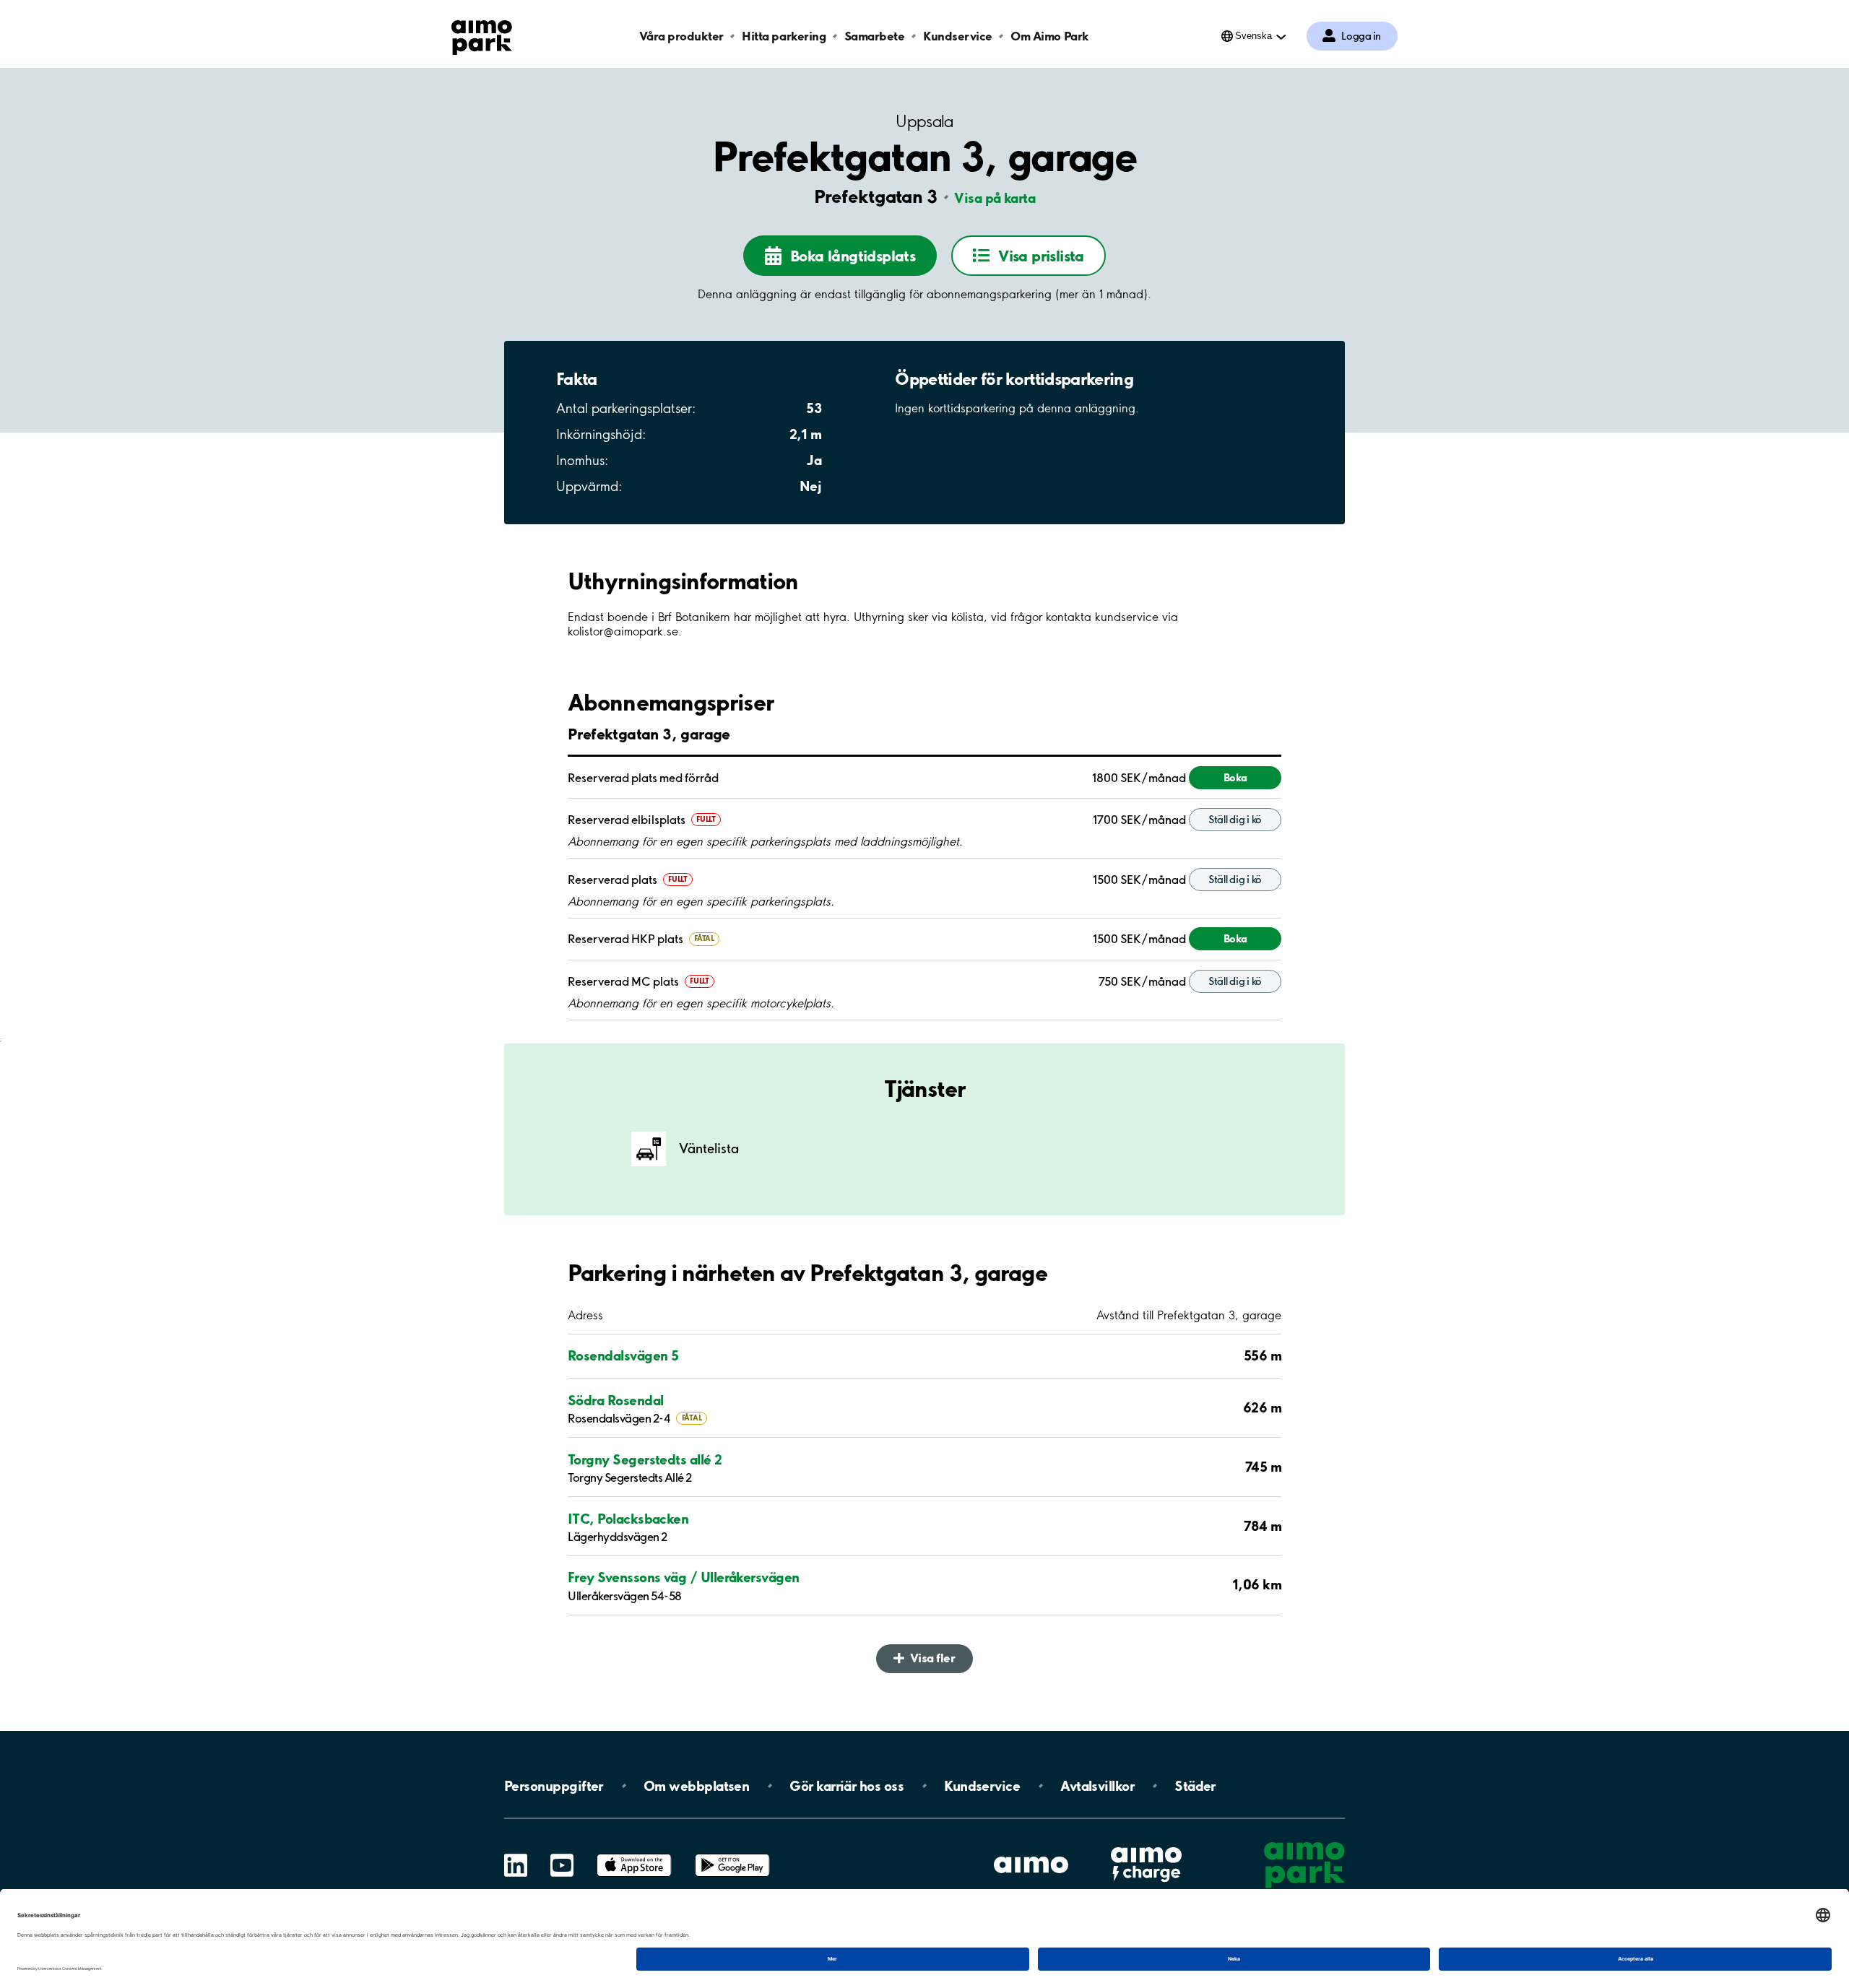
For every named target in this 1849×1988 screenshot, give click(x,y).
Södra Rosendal (615, 1400)
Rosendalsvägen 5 (623, 1355)
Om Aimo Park (1049, 36)
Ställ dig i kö (1235, 820)
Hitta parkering (784, 36)
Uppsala (924, 122)
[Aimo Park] (482, 35)
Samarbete (875, 36)
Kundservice (958, 36)
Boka (1235, 777)
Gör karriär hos (846, 1786)
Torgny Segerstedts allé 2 (645, 1459)
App (634, 1854)
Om (696, 1786)
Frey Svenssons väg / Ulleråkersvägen (684, 1577)
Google (732, 1854)
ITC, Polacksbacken (628, 1519)
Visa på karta (995, 198)
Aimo (1146, 1845)
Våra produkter (681, 36)
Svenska (1253, 36)
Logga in (1361, 36)
